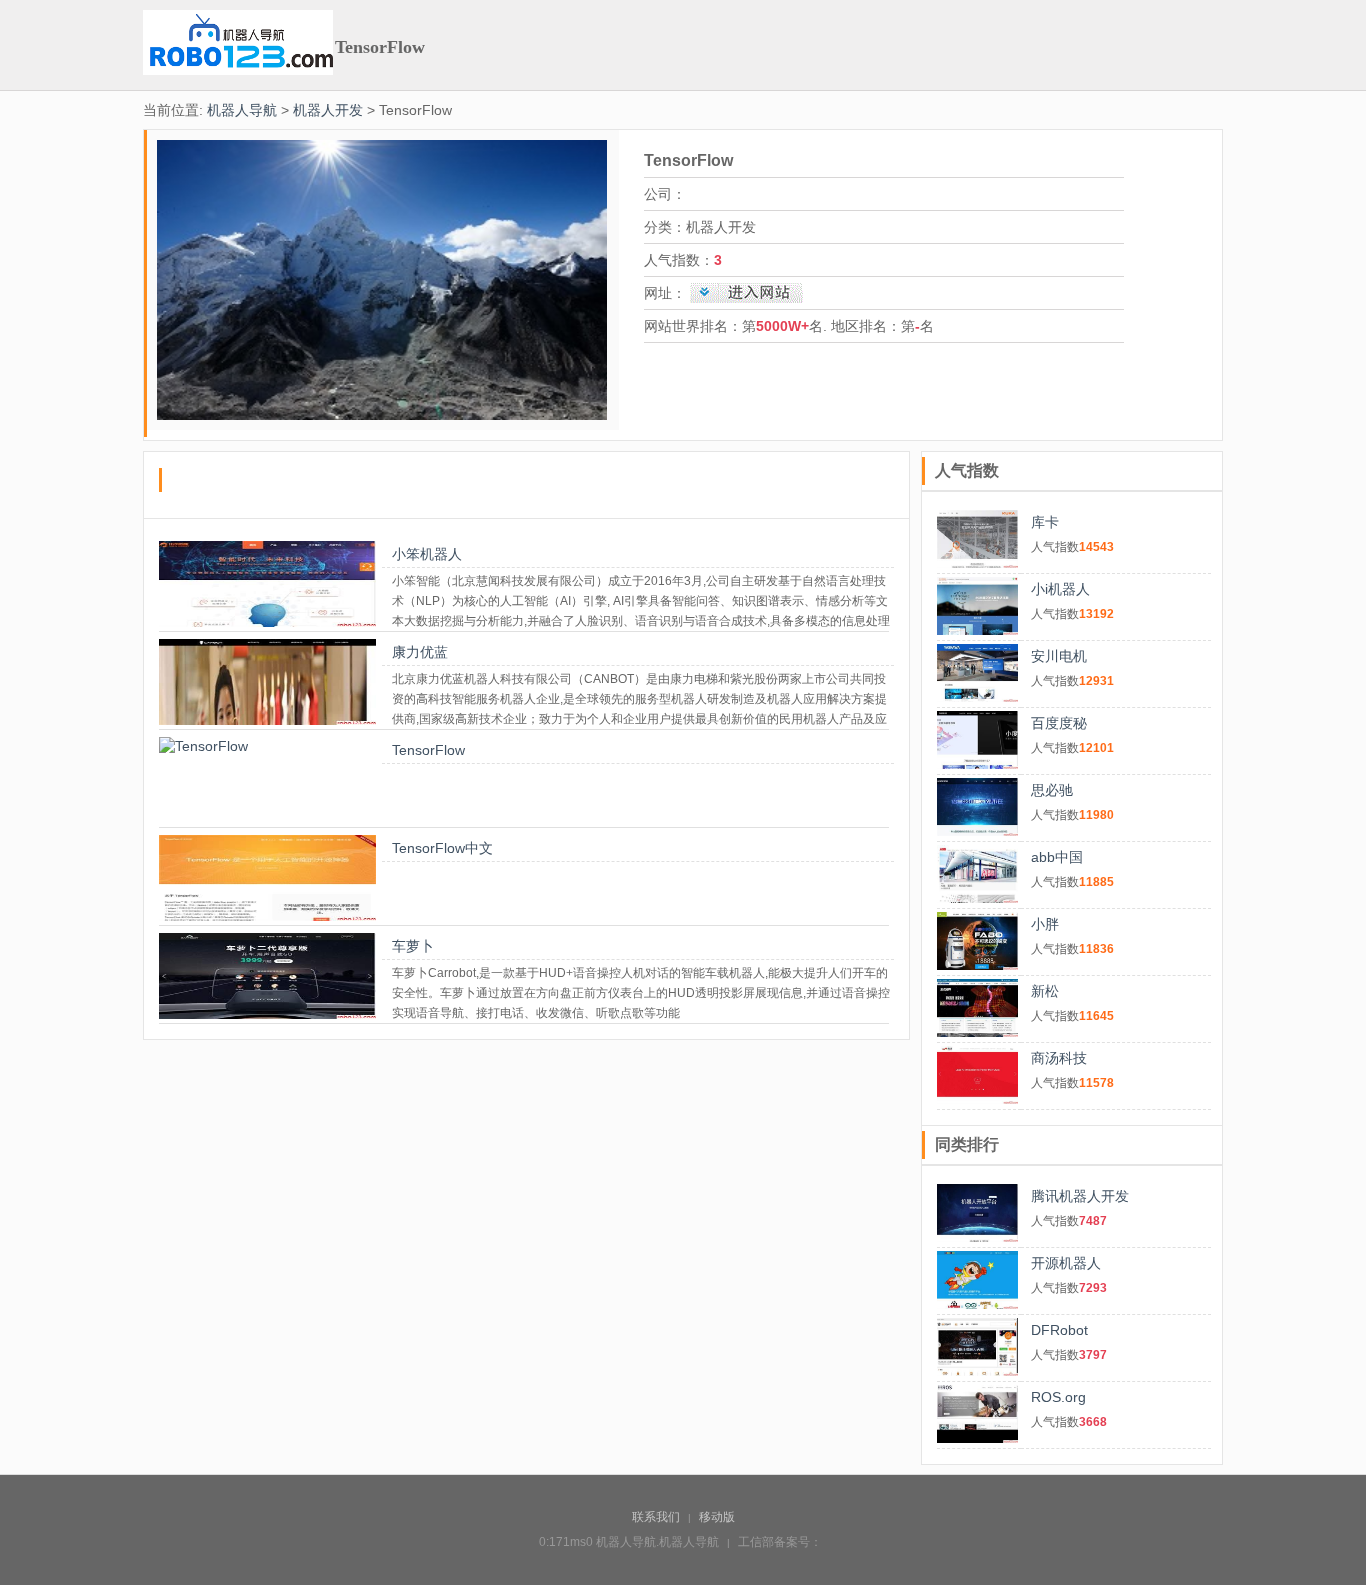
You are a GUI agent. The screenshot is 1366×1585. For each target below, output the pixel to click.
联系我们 (656, 1517)
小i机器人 (1060, 589)
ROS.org (1058, 1397)
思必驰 (1052, 790)
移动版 (717, 1517)
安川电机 (1059, 656)
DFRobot (1059, 1330)
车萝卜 (413, 946)
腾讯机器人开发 (1080, 1196)
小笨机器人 (427, 554)
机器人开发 (328, 110)
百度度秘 (1059, 723)
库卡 (1045, 522)
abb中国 (1057, 857)
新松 (1045, 991)
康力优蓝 (420, 652)
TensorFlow (428, 750)
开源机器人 (1066, 1263)
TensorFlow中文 (442, 848)
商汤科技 (1059, 1058)
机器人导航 (242, 110)
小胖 (1045, 924)
